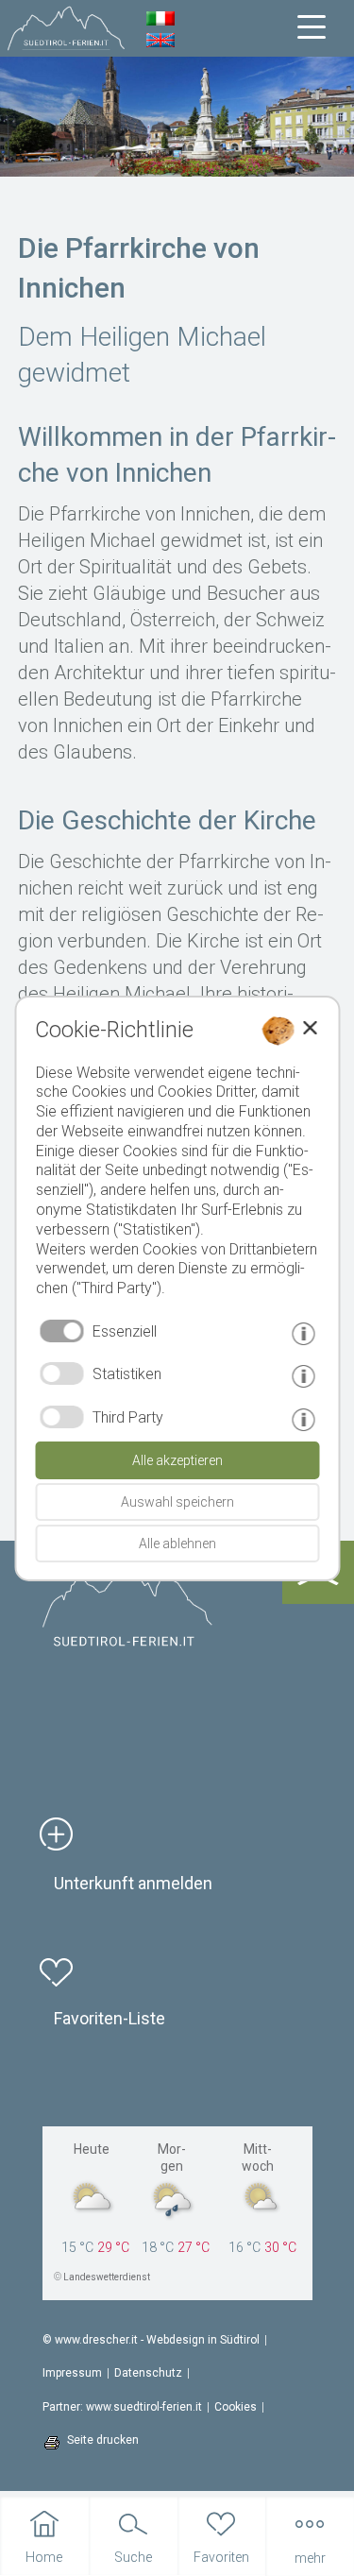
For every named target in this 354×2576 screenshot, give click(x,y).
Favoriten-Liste (110, 2018)
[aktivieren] (61, 1373)
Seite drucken (103, 2440)
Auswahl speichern (177, 1502)
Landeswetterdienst (107, 2277)
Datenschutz (148, 2373)
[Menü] (312, 27)
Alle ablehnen (177, 1544)
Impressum (72, 2373)
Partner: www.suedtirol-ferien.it (122, 2407)
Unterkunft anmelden (133, 1883)
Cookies (236, 2407)
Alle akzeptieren (177, 1460)
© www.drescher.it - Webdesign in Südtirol (151, 2340)
